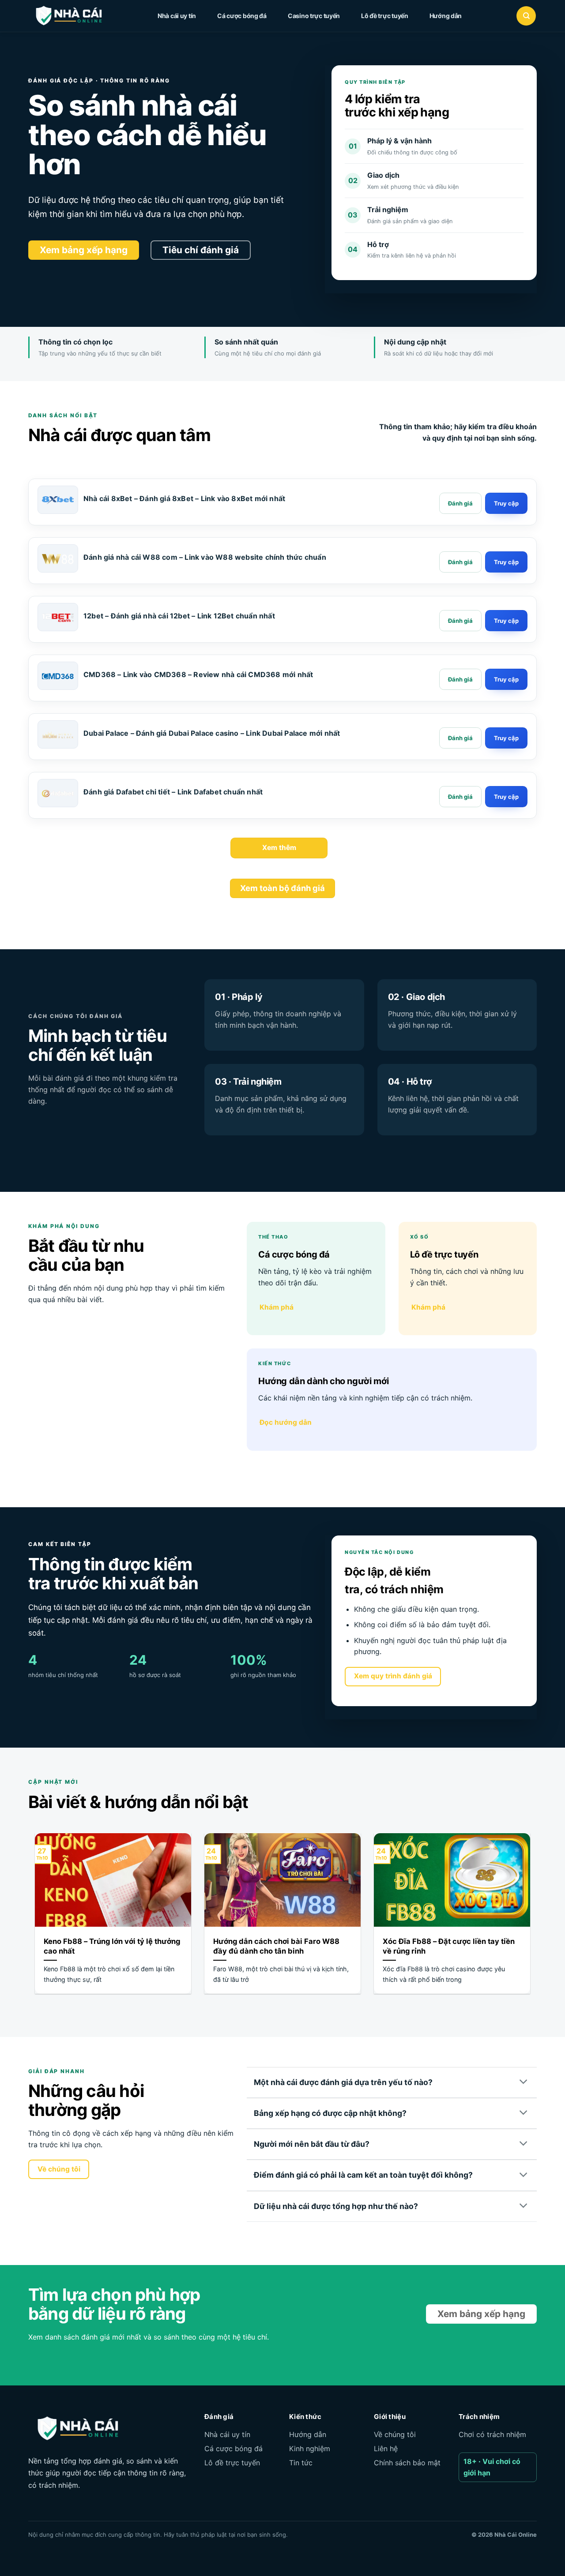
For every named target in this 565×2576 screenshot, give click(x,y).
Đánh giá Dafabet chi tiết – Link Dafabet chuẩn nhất (173, 792)
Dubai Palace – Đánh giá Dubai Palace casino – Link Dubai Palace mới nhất (212, 733)
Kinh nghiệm (310, 2449)
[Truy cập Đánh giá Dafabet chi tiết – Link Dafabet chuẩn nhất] (506, 797)
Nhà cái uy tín (177, 16)
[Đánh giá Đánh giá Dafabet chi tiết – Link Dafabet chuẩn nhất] (460, 797)
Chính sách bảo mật (407, 2463)
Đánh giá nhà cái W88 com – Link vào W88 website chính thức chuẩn (205, 557)
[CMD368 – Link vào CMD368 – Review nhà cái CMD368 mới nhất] (58, 676)
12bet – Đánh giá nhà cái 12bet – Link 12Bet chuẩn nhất (179, 616)
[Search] (526, 16)
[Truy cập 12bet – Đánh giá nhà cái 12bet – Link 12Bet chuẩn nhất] (506, 621)
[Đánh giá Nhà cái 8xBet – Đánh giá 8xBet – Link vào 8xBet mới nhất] (460, 503)
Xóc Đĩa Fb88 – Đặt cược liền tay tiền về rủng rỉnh (449, 1946)
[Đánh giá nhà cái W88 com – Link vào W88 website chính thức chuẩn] (58, 559)
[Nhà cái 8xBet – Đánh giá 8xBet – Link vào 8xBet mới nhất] (58, 500)
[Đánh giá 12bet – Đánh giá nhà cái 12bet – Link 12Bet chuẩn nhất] (460, 621)
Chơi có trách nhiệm (492, 2434)
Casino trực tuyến (314, 16)
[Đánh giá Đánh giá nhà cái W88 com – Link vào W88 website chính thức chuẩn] (460, 562)
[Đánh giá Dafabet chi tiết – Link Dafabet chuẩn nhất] (58, 794)
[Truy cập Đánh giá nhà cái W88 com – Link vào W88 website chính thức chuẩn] (506, 562)
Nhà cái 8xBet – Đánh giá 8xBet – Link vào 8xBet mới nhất (184, 498)
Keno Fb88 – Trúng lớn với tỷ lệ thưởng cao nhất (112, 1946)
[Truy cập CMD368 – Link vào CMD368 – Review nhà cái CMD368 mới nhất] (506, 679)
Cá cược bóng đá (242, 16)
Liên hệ (386, 2449)
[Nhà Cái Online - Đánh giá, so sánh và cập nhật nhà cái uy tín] (77, 16)
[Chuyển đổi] (524, 2082)
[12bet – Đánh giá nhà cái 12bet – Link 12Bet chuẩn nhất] (58, 618)
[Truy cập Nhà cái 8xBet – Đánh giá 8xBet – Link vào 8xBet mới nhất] (506, 503)
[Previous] (33, 1919)
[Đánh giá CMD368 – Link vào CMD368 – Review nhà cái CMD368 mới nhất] (460, 679)
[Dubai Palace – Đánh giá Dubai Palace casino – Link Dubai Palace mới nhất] (58, 735)
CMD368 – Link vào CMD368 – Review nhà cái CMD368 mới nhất (198, 674)
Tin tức (301, 2463)
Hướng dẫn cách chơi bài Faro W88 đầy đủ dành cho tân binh (276, 1946)
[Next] (532, 1919)
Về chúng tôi (395, 2434)
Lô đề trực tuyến (385, 16)
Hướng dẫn (446, 16)
